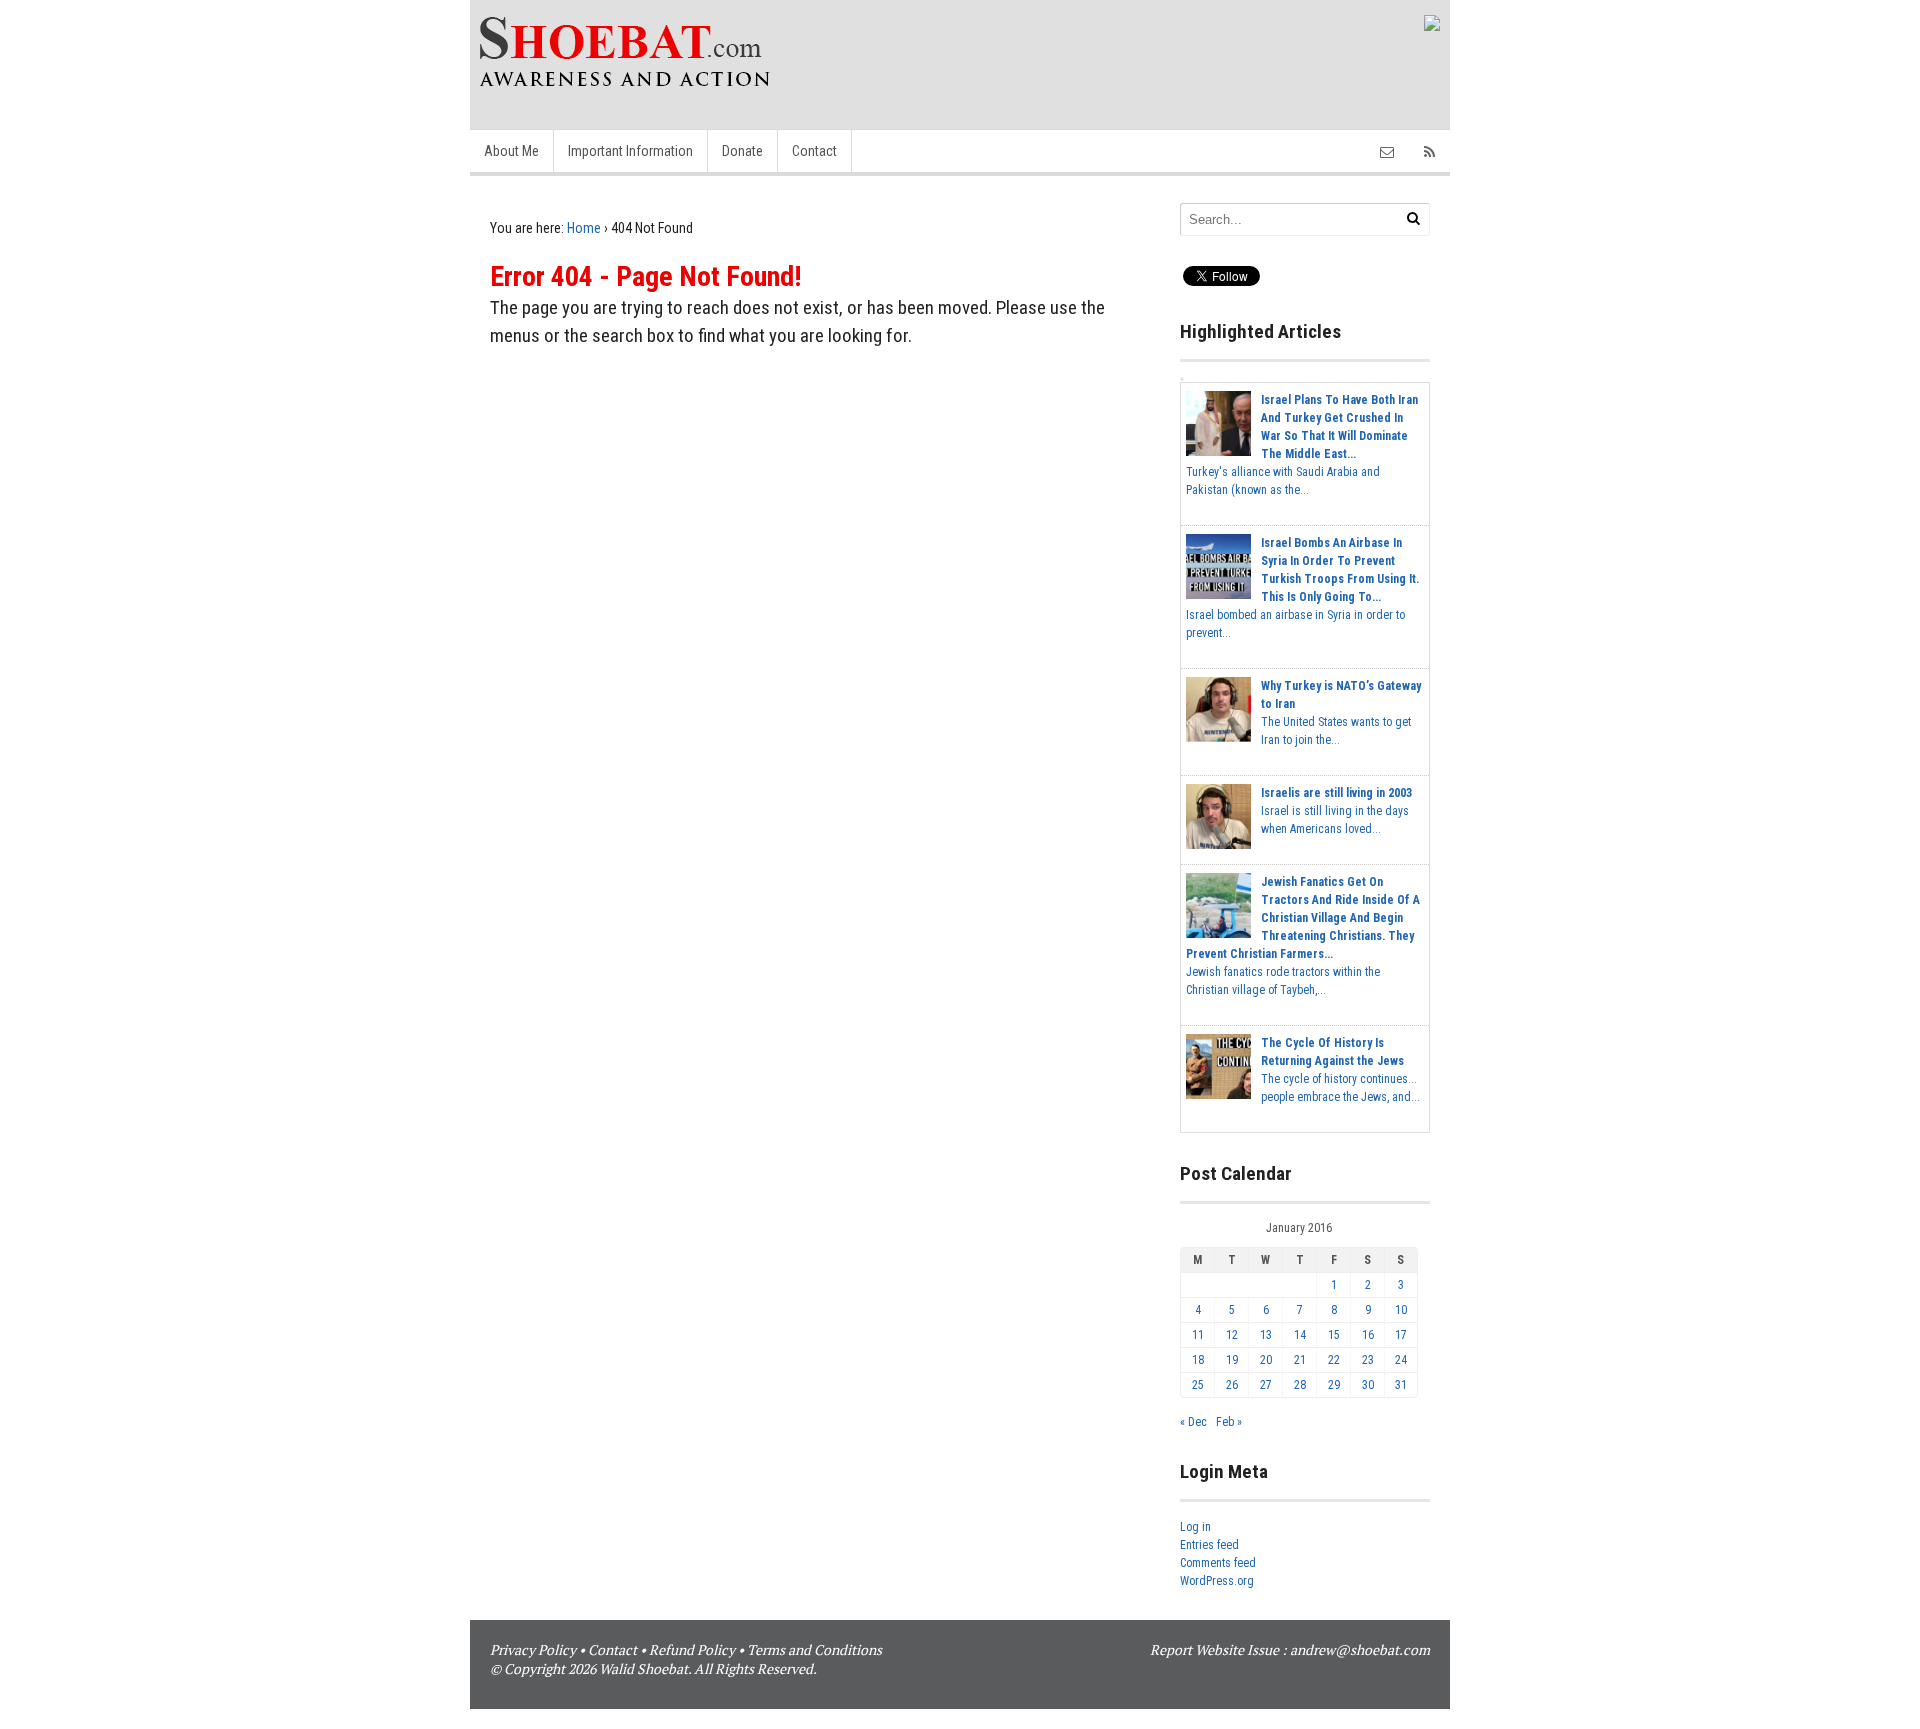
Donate (742, 151)
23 (1368, 1360)
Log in (1195, 1527)
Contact (814, 151)
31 (1401, 1385)
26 (1232, 1385)
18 (1198, 1360)
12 (1232, 1335)
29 (1334, 1385)
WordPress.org (1217, 1581)
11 (1198, 1335)
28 (1300, 1385)
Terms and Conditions (814, 1649)
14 (1300, 1335)
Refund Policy (692, 1649)
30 (1368, 1385)
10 (1401, 1310)
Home (584, 228)
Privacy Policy (533, 1649)
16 (1368, 1335)
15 (1334, 1335)
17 (1401, 1335)
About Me (511, 151)
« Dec (1193, 1422)
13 (1266, 1335)
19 (1232, 1360)
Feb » (1229, 1422)
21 (1300, 1360)
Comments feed (1218, 1563)
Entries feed (1209, 1545)
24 (1401, 1360)
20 (1266, 1360)
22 (1334, 1360)
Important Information (630, 151)
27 (1266, 1385)
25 (1198, 1385)
